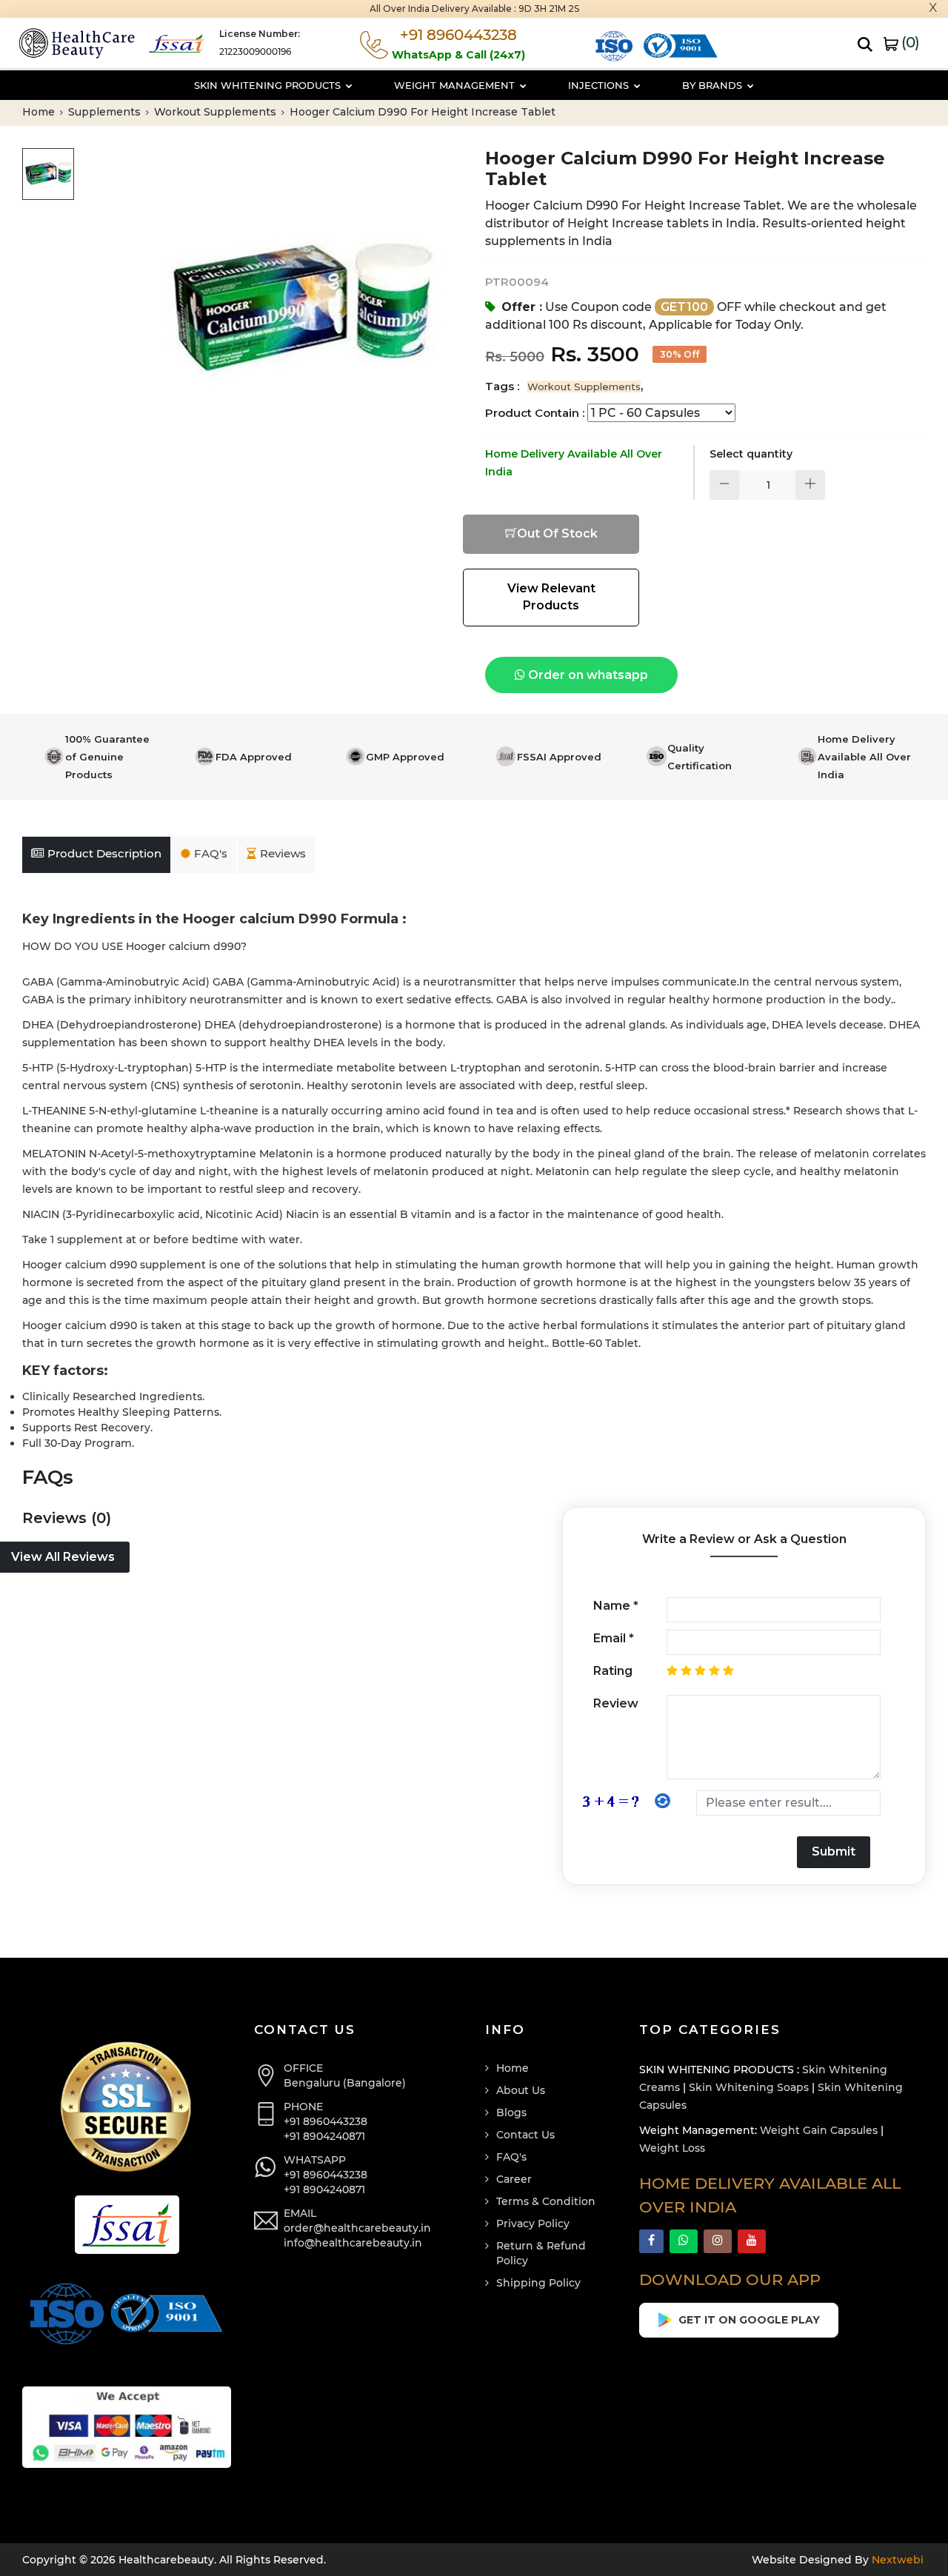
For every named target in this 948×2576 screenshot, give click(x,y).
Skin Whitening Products (269, 85)
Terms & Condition (546, 2201)
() (909, 42)
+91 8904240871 (324, 2136)
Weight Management (456, 85)
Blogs (511, 2112)
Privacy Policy (533, 2224)
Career (514, 2179)
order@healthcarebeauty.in (357, 2228)
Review (616, 1703)
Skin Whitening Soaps (749, 2087)
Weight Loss (672, 2148)
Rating (613, 1671)
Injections (600, 85)
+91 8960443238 (326, 2121)
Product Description (104, 853)
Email (614, 1638)
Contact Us (525, 2135)
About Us (521, 2090)
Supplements (106, 112)
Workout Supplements (217, 112)
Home (40, 112)
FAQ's (211, 853)
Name (616, 1606)
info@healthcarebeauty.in (353, 2243)
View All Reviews (63, 1557)
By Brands (714, 85)
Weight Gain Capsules (819, 2130)
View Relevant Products (551, 597)
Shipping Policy (538, 2283)
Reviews (283, 853)
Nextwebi (896, 2560)
